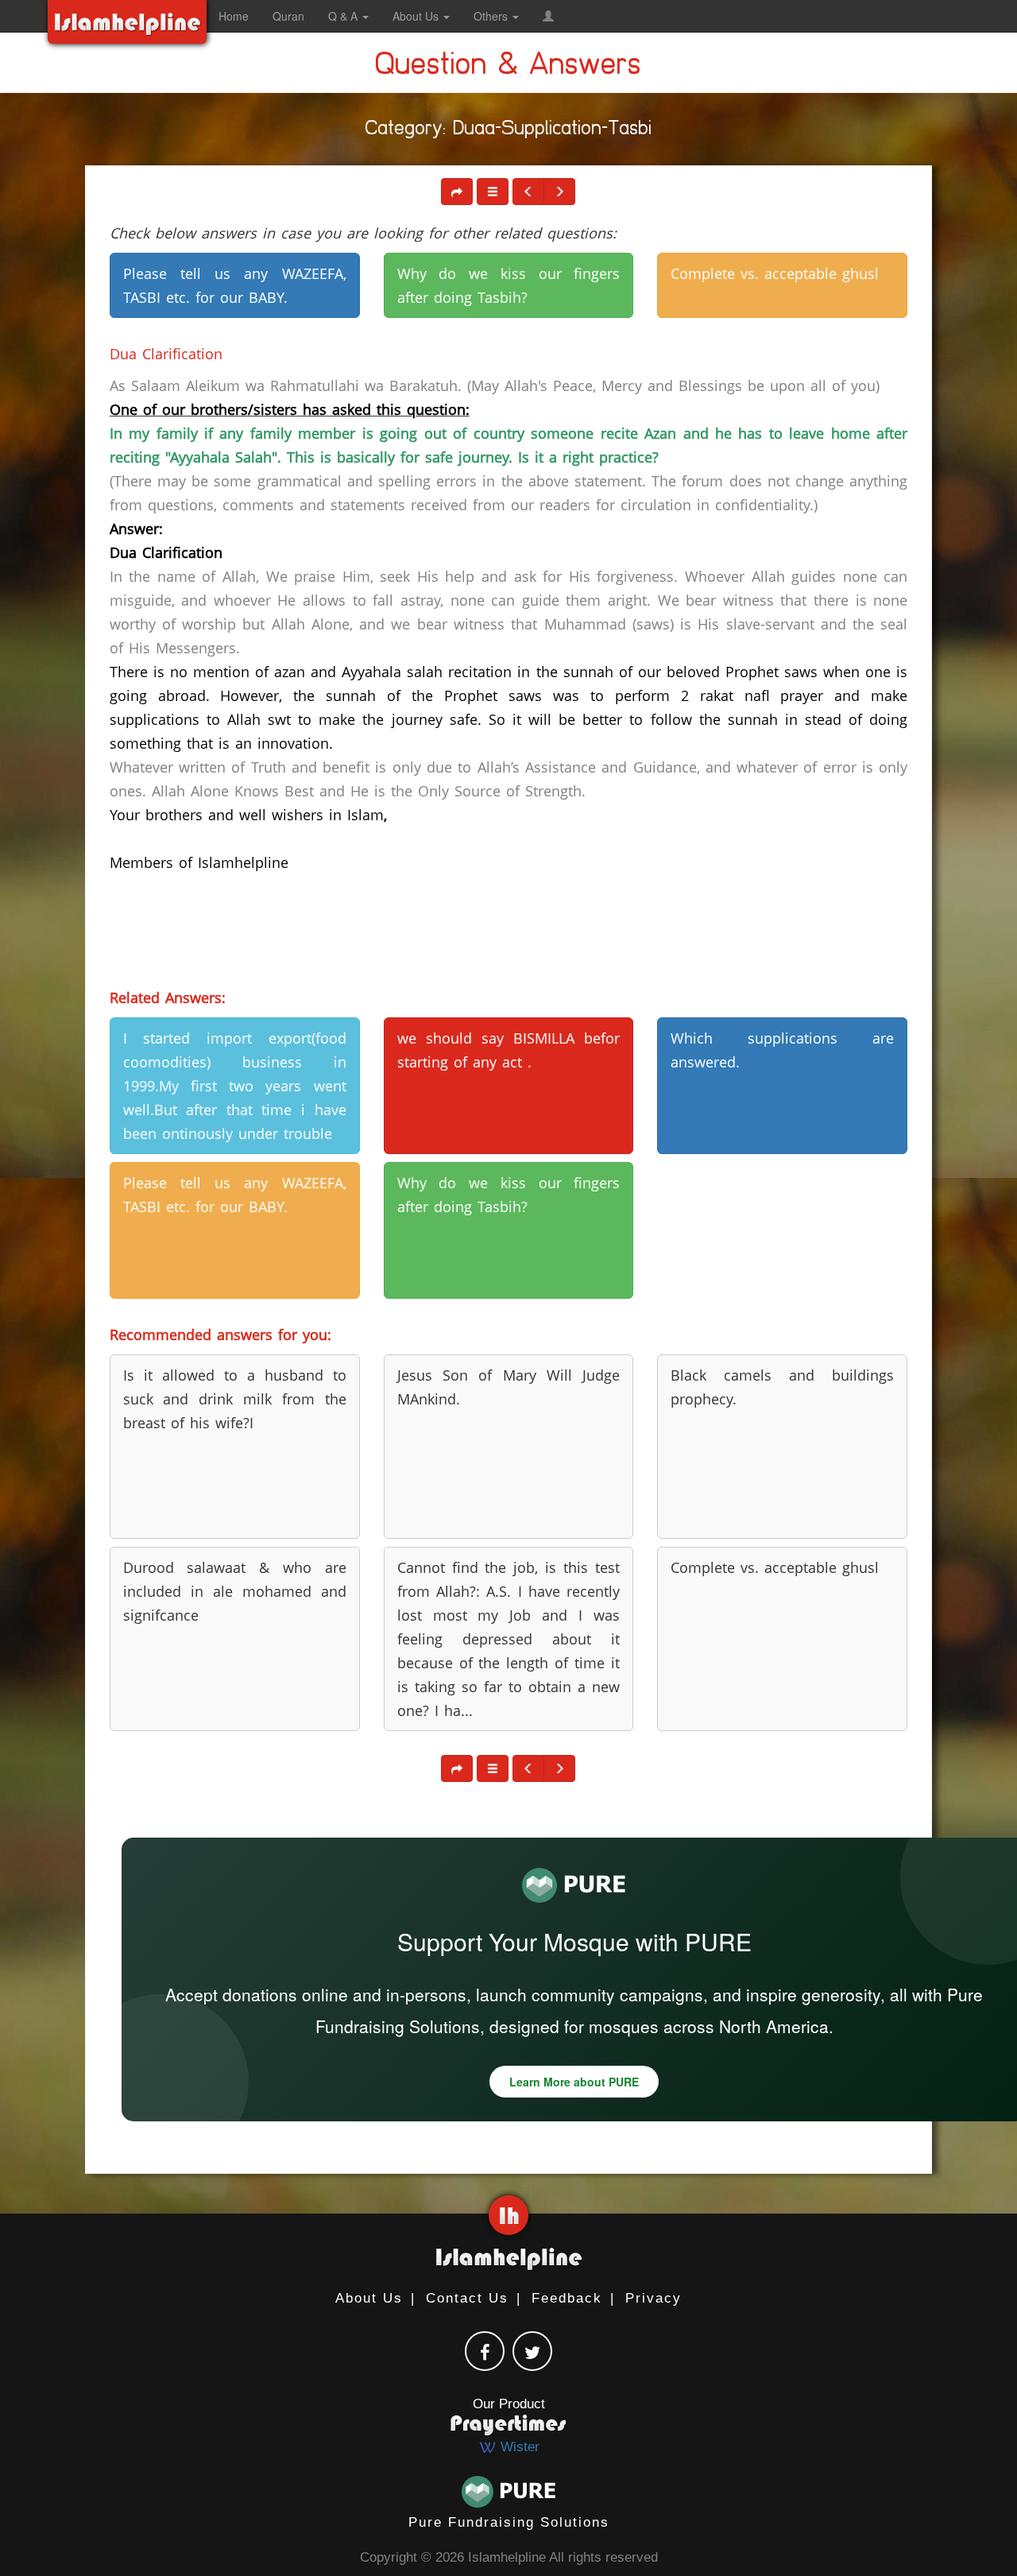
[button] (548, 16)
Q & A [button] (344, 16)
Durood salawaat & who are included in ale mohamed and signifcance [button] (235, 1591)
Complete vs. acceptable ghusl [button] (775, 273)
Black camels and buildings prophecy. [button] (782, 1387)
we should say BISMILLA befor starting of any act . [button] (509, 1050)
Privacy (654, 2298)
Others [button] (492, 16)
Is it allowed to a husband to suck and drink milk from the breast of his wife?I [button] (235, 1399)
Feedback (567, 2298)
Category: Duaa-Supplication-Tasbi (509, 131)
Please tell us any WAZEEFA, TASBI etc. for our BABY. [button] (235, 285)
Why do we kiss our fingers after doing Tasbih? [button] (509, 285)
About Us (369, 2298)
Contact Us (467, 2298)
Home (234, 16)
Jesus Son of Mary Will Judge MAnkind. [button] (509, 1387)
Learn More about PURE (574, 2082)
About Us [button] (417, 16)
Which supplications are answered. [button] (782, 1050)
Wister (518, 2447)
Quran (288, 16)
